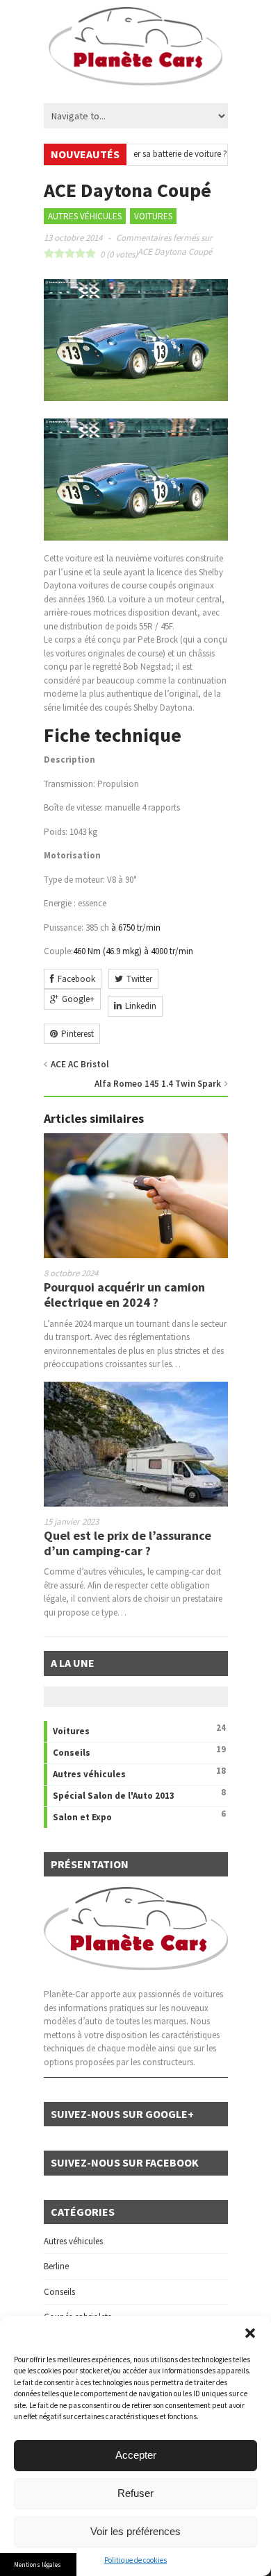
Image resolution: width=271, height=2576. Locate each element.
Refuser (135, 2493)
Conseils (72, 1753)
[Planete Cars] (135, 78)
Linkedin (141, 1006)
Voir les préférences (135, 2531)
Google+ (78, 999)
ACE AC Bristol (80, 1064)
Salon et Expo (82, 1817)
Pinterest (77, 1034)
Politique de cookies (135, 2560)
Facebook (76, 979)
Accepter (136, 2455)
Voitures (153, 216)
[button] (250, 2333)
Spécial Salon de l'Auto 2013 (114, 1796)
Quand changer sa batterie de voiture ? (139, 154)
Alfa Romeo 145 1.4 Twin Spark (158, 1084)
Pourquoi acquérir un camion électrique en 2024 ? (124, 1295)
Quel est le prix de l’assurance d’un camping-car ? (128, 1543)
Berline (56, 2266)
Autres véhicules (85, 216)
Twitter (139, 979)
